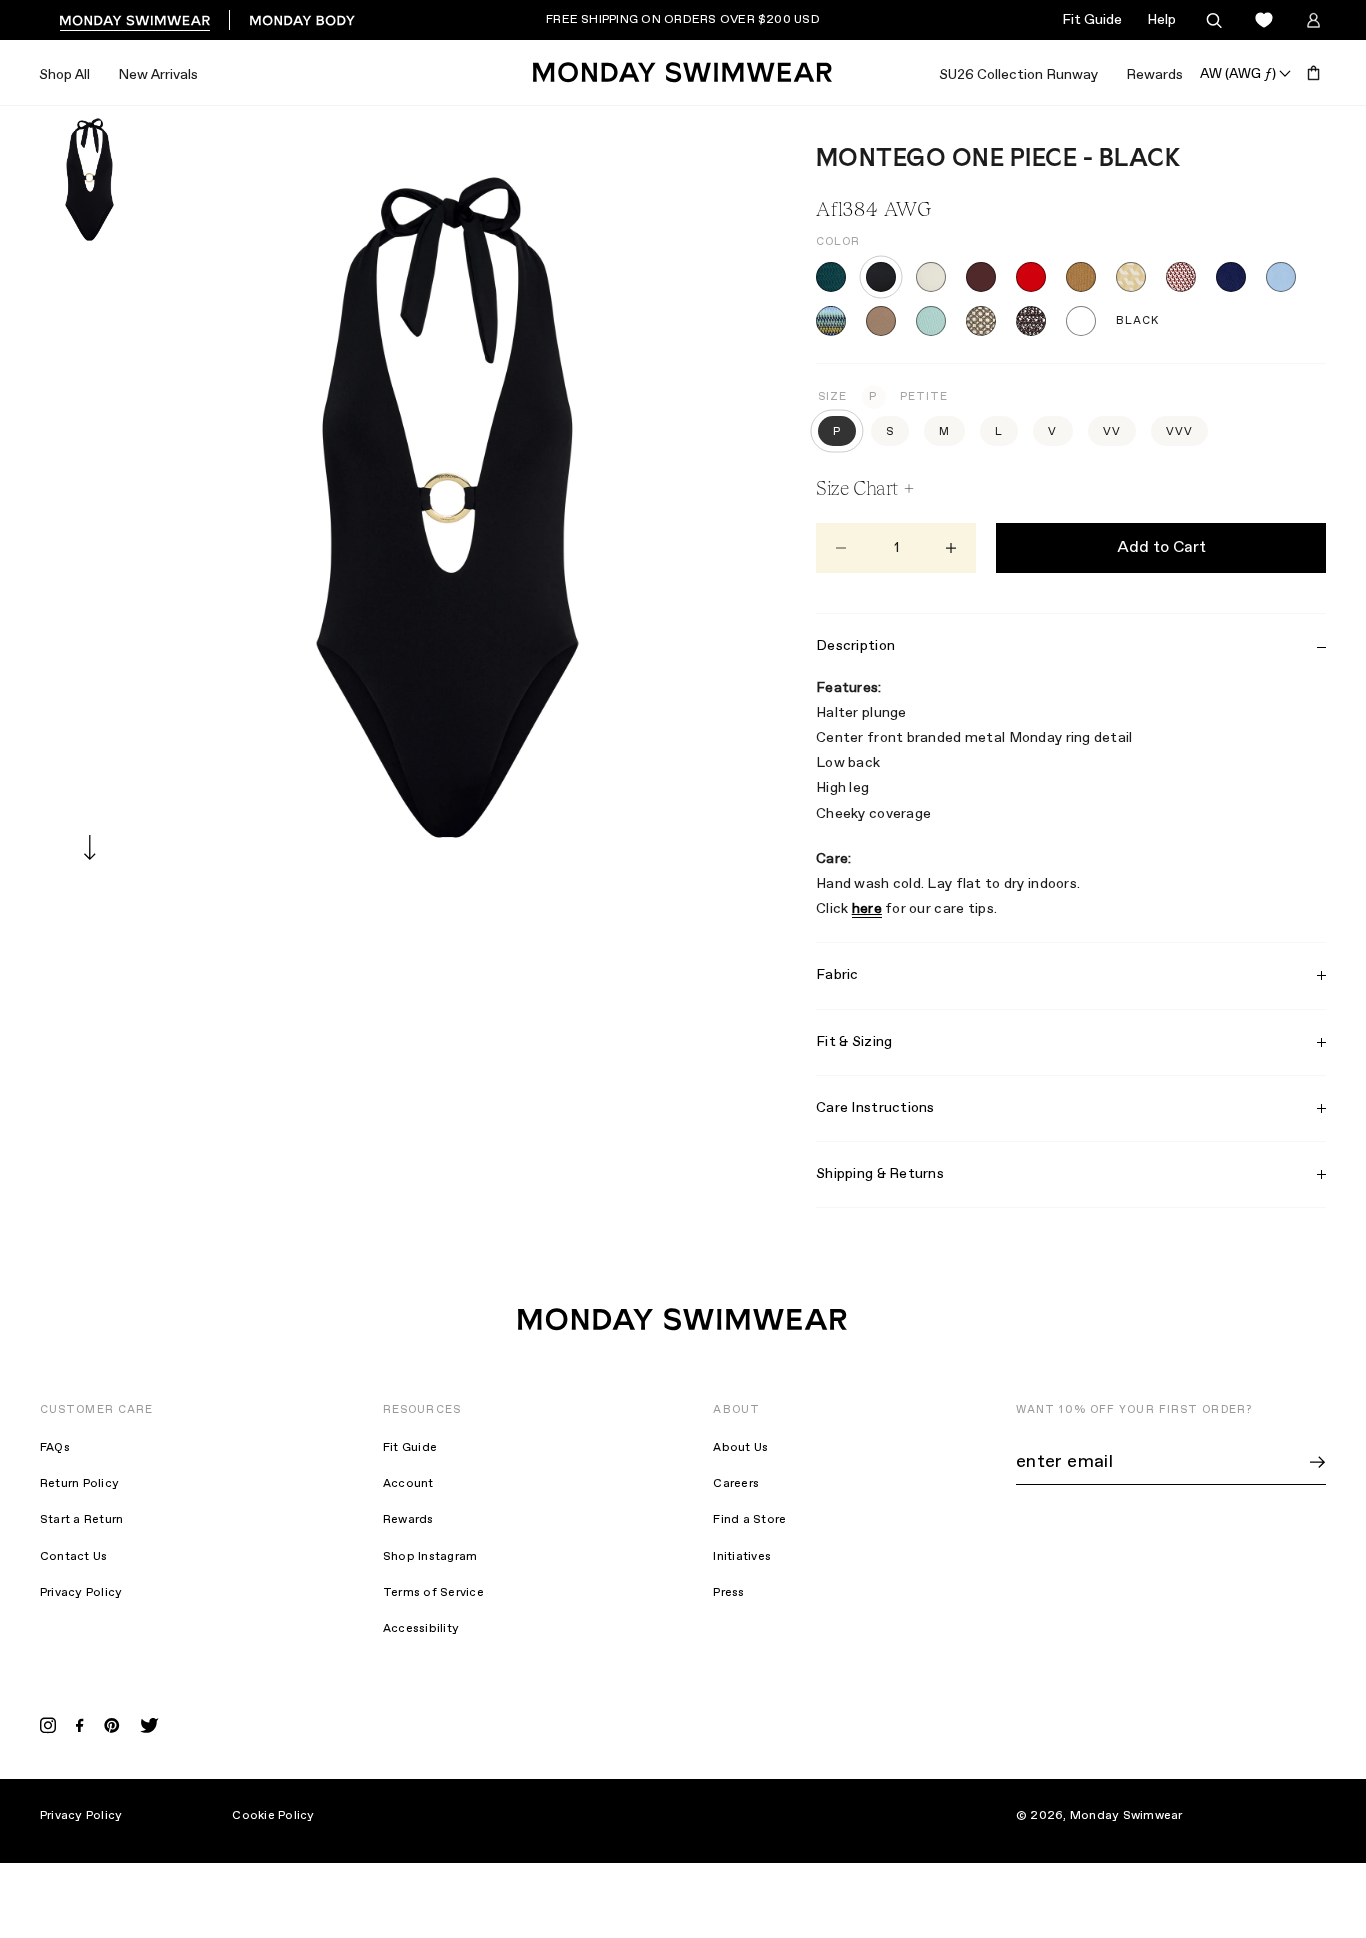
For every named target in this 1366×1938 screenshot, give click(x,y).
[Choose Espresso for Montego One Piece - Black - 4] (981, 277)
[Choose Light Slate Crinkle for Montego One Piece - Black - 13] (931, 321)
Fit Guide (1092, 20)
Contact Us (73, 1557)
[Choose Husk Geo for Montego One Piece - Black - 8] (1181, 277)
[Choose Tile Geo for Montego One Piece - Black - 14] (981, 321)
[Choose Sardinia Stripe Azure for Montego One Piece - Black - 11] (831, 321)
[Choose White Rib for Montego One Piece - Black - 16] (1081, 321)
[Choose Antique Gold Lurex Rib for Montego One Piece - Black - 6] (1081, 277)
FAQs (55, 1448)
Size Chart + (865, 488)
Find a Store (749, 1520)
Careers (736, 1484)
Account (408, 1484)
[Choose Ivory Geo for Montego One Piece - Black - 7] (1131, 277)
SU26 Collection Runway (1018, 75)
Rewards (1154, 75)
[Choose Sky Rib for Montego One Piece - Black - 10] (1281, 277)
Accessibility (421, 1629)
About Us (740, 1448)
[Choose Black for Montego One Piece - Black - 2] (881, 277)
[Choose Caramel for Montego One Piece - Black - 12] (881, 321)
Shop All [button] (64, 75)
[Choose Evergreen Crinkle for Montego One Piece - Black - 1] (831, 277)
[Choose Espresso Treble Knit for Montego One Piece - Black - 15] (1031, 321)
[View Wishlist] (1263, 20)
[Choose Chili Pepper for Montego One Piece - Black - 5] (1031, 277)
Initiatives (742, 1557)
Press (728, 1593)
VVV (1179, 432)
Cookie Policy (273, 1816)
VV (1112, 432)
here (867, 909)
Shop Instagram (430, 1557)
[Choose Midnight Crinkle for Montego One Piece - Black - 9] (1231, 277)
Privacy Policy (81, 1593)
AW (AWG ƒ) (1238, 73)
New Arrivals (158, 75)
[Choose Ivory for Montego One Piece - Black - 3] (931, 277)
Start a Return (81, 1520)
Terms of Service (433, 1593)
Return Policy (79, 1484)
